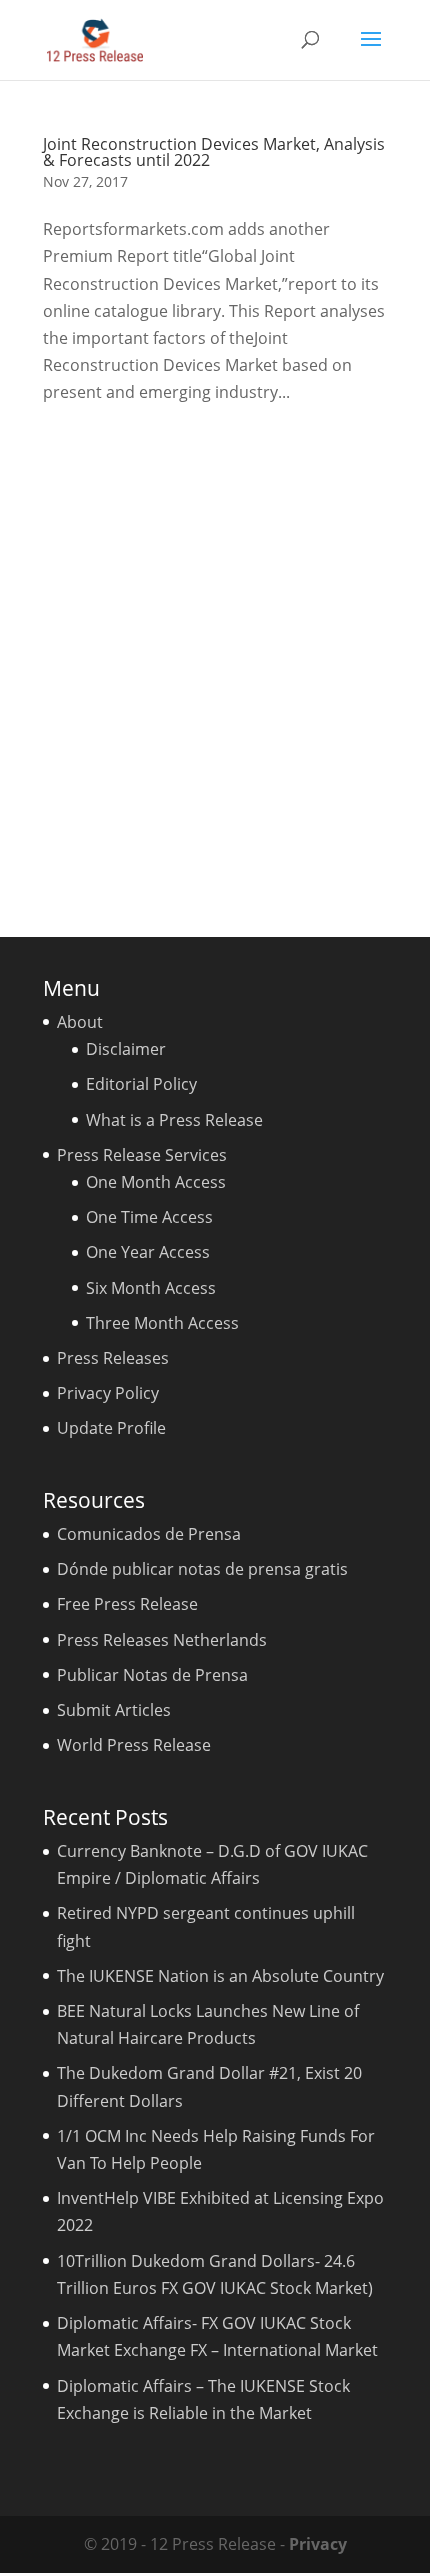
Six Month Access (151, 1288)
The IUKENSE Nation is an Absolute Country (220, 1976)
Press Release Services (142, 1155)
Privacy (318, 2544)
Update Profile (111, 1428)
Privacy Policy (108, 1393)
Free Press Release (127, 1604)
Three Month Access (162, 1323)
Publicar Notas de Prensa (152, 1675)
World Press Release (134, 1745)
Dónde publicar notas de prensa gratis (202, 1569)
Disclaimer (126, 1049)
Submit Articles (114, 1710)
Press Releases (113, 1358)
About (80, 1022)
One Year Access (148, 1252)
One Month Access (156, 1182)
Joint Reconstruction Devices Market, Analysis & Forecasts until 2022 (214, 152)
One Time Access (149, 1217)
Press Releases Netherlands (162, 1640)
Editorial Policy (141, 1084)
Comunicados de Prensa (149, 1534)
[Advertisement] (215, 664)
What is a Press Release (174, 1120)
